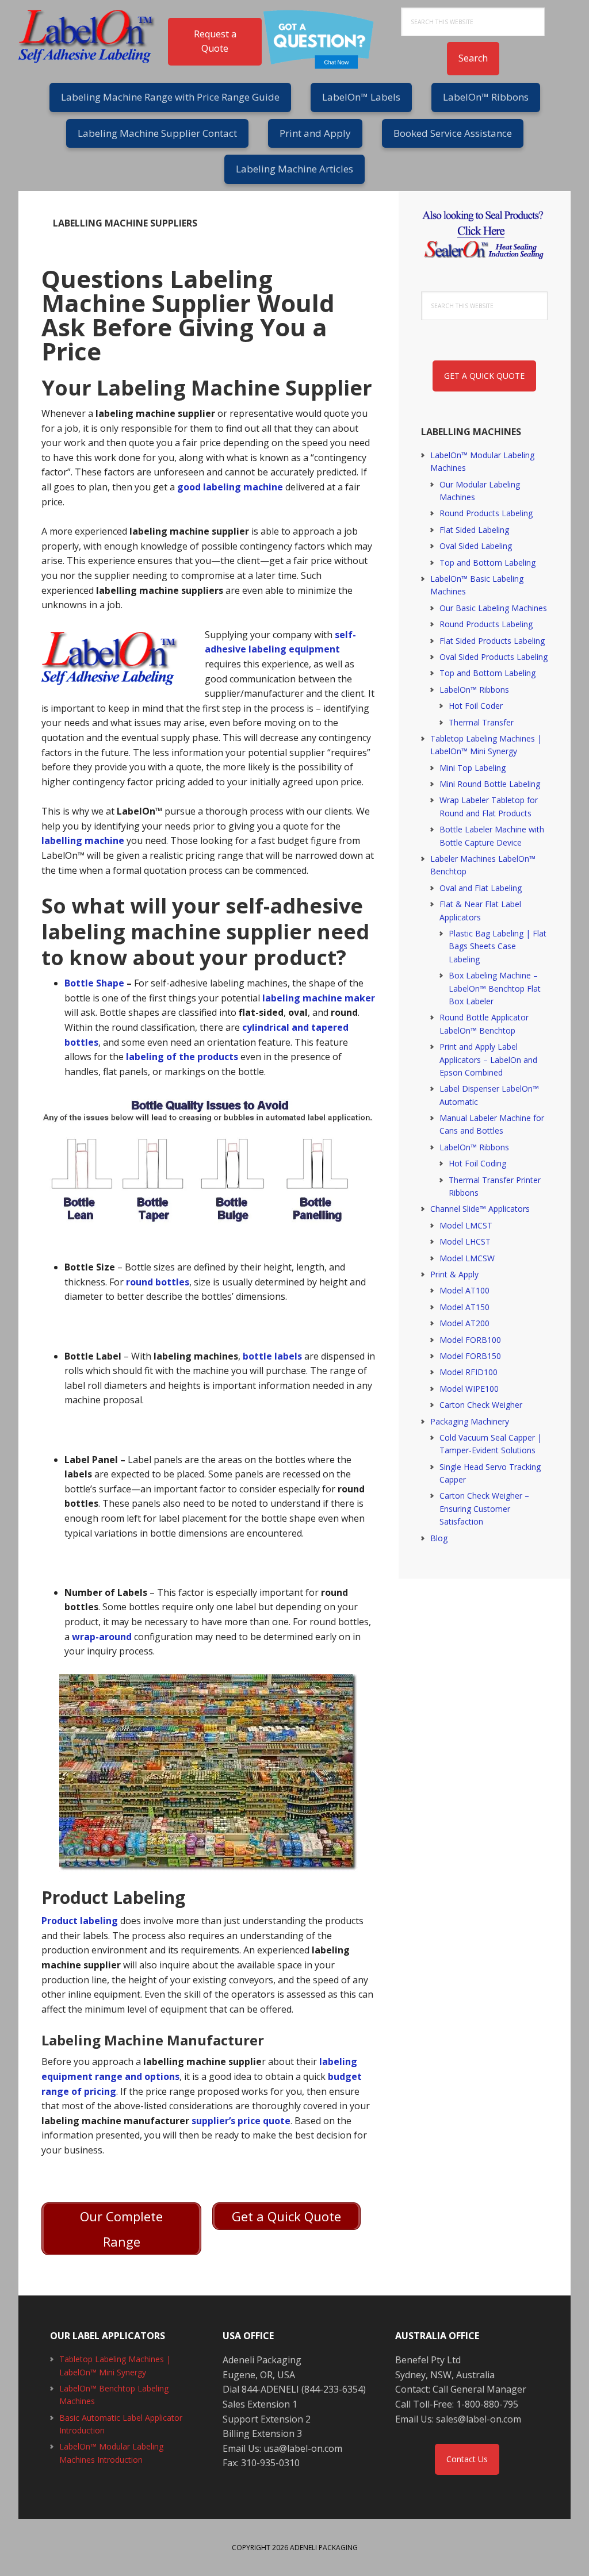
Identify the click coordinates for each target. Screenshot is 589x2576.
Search (473, 58)
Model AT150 (464, 1307)
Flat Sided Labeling (474, 530)
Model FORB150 (470, 1356)
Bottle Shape (94, 983)
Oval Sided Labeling (476, 546)
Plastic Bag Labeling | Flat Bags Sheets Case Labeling (498, 946)
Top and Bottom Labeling (487, 563)
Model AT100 (464, 1290)
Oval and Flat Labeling (481, 888)
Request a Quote (215, 41)
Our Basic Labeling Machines (493, 608)
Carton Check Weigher (481, 1405)
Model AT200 (464, 1323)
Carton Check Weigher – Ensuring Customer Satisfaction (484, 1508)
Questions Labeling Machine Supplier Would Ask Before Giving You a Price (188, 315)
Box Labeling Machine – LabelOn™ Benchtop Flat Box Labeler (495, 988)
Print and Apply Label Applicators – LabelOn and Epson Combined (488, 1059)
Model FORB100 (470, 1340)
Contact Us (467, 2459)
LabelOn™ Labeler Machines (93, 34)
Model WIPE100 (469, 1389)
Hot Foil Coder (476, 706)
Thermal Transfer (481, 722)
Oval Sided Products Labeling (494, 657)
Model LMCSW (467, 1258)
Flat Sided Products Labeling (492, 641)
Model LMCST (466, 1225)
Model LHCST (465, 1241)
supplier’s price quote (241, 2121)
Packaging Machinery (470, 1421)
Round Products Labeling (486, 513)
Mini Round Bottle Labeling (490, 784)
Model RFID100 (468, 1372)
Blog (439, 1538)
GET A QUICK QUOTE (484, 376)
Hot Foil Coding (477, 1163)
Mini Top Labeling (473, 768)
